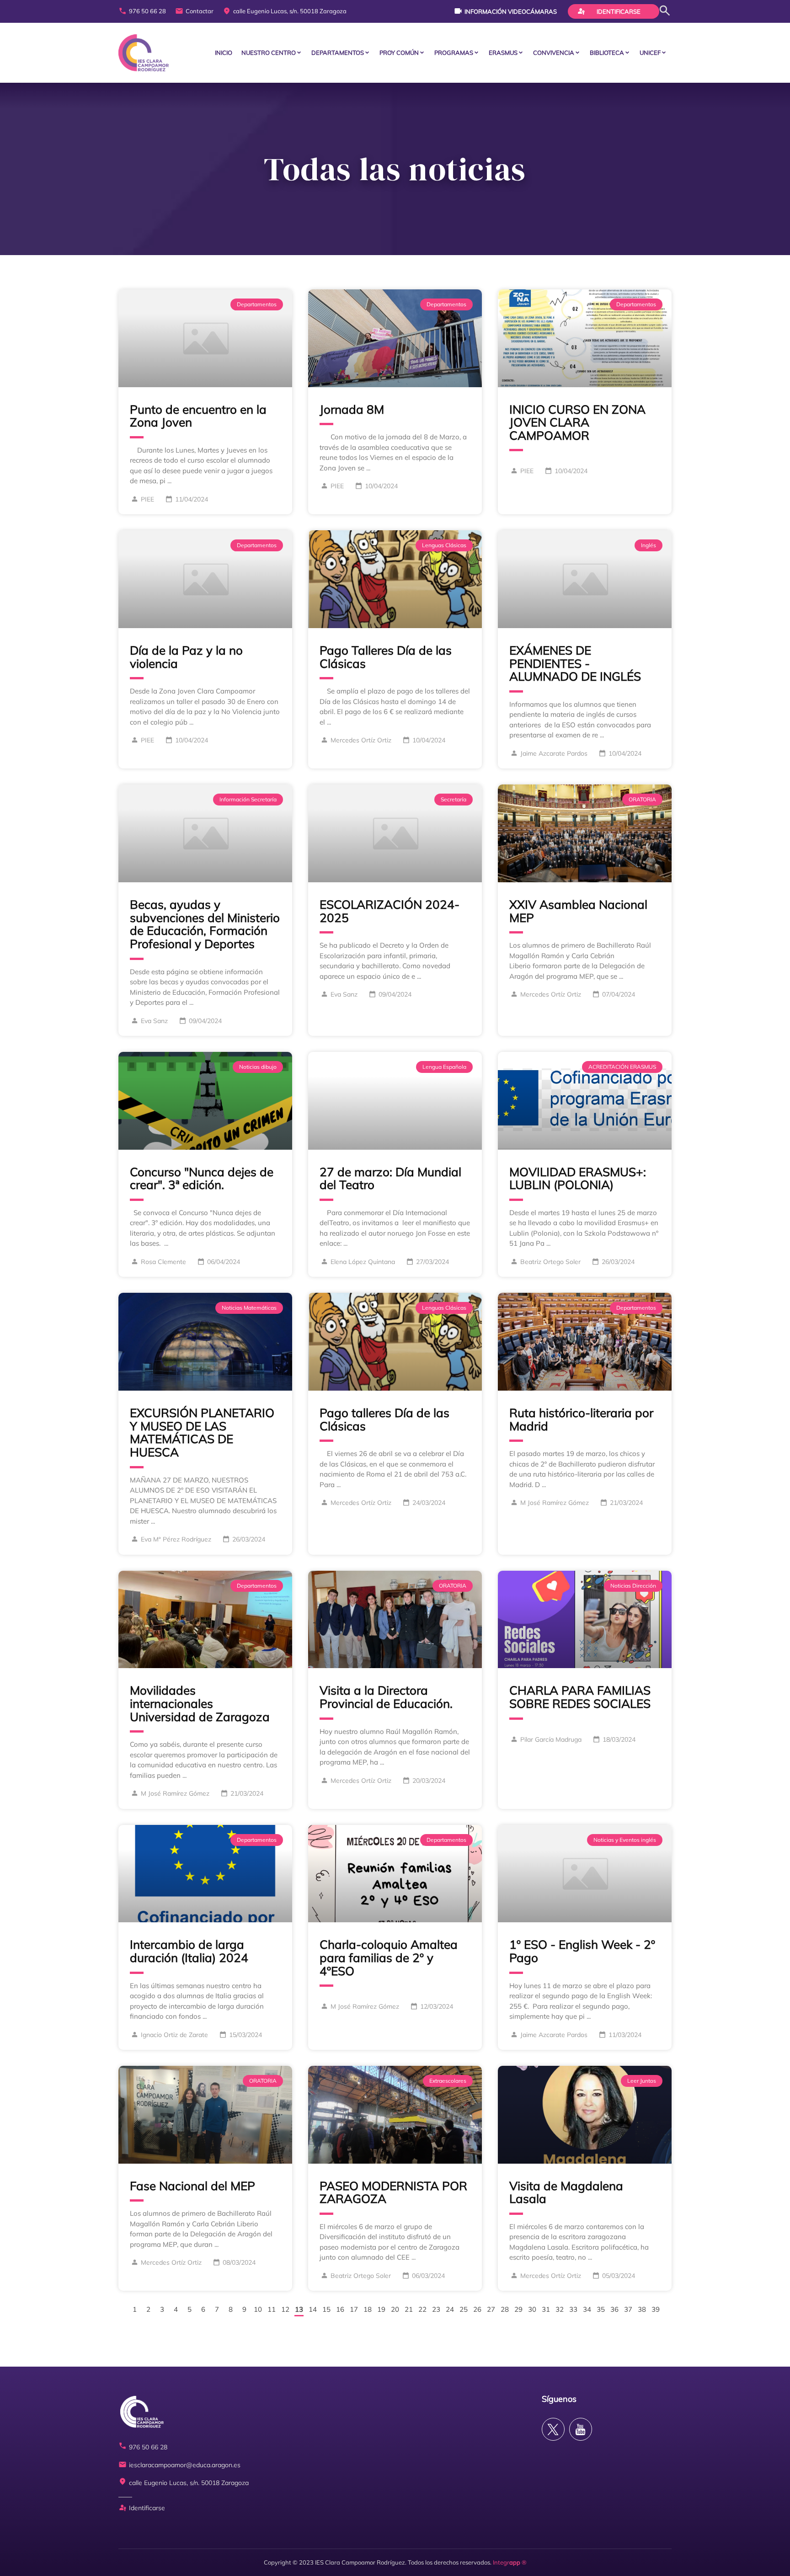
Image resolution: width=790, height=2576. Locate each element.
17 (354, 2309)
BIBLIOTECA (607, 53)
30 (532, 2309)
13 (299, 2309)
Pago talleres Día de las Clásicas (384, 1419)
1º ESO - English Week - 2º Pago (582, 1951)
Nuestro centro (269, 53)
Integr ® (510, 2562)
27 (491, 2309)
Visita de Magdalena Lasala (566, 2192)
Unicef (650, 53)
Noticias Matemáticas (249, 1308)
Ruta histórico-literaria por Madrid (581, 1419)
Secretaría (454, 799)
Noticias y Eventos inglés (625, 1840)
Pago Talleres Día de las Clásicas (386, 657)
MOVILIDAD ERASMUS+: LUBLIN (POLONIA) (578, 1179)
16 (340, 2309)
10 (258, 2309)
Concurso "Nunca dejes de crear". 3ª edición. (202, 1179)
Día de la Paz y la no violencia (186, 657)
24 (450, 2309)
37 (628, 2309)
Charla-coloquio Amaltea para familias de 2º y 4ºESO (389, 1957)
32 (560, 2309)
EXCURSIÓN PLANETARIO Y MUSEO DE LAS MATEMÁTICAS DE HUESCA (202, 1432)
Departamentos (338, 53)
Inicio (224, 53)
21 (409, 2309)
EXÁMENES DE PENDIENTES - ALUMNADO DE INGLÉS (575, 663)
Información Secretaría (248, 799)
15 (326, 2309)
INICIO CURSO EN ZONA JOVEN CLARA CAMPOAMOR (577, 422)
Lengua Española (444, 1067)
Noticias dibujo (258, 1067)
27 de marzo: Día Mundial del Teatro (390, 1179)
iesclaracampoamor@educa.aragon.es (179, 2465)
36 (614, 2309)
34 (587, 2309)
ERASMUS (503, 53)
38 (642, 2309)
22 (422, 2309)
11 (272, 2309)
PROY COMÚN (399, 53)
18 (368, 2309)
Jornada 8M (352, 409)
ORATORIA (642, 799)
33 (573, 2309)
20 (395, 2309)
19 (381, 2309)
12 (285, 2309)
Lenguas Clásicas (444, 545)
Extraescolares (448, 2081)
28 (505, 2309)
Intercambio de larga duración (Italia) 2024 (189, 1951)
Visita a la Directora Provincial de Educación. (386, 1697)
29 (518, 2309)
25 (464, 2309)
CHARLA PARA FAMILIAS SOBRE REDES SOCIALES (580, 1697)
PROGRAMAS (454, 53)
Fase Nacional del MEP (192, 2186)
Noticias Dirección (633, 1586)
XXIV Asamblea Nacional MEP (578, 911)
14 (313, 2309)
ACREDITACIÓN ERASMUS (622, 1067)
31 (546, 2309)
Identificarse (609, 11)
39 (656, 2309)
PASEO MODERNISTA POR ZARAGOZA (393, 2192)
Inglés (649, 545)
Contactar (194, 11)
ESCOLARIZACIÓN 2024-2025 (390, 911)
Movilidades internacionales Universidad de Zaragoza (200, 1703)
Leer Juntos (642, 2081)
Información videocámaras (505, 11)
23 (436, 2309)
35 (601, 2309)
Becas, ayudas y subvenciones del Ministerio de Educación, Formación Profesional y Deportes (205, 924)
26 (477, 2309)
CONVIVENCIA (554, 53)
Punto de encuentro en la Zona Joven (198, 416)
